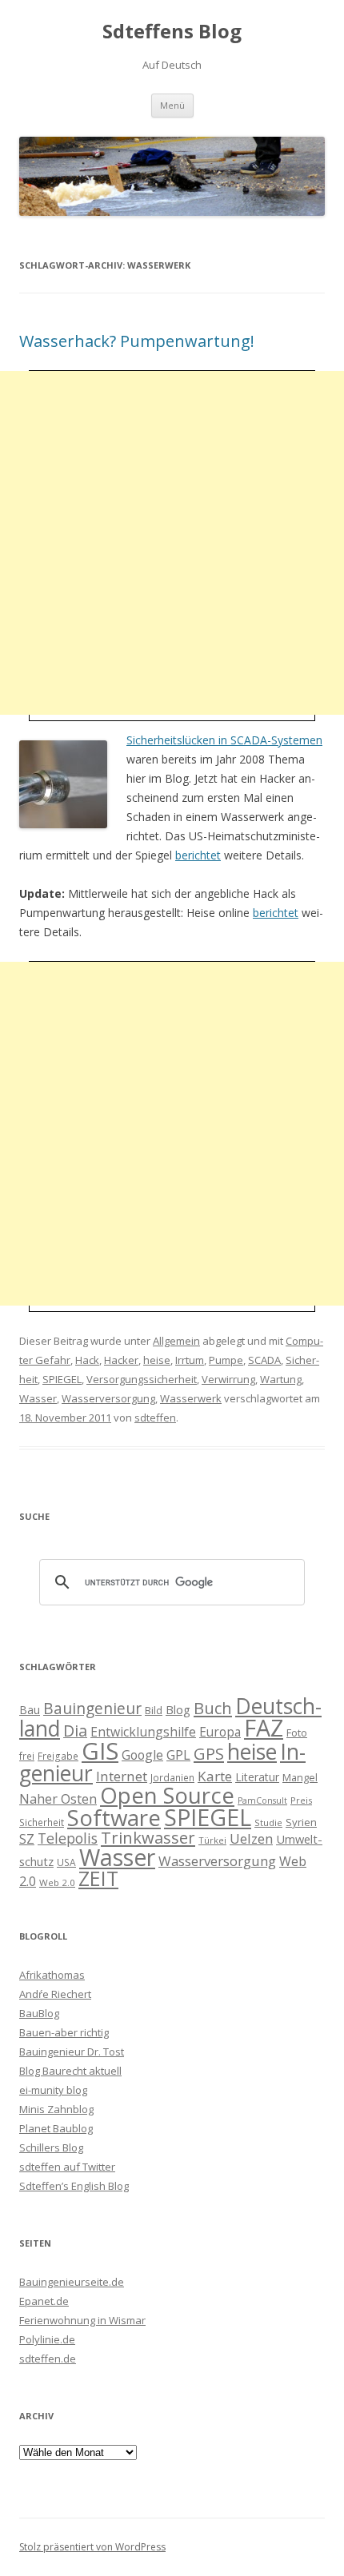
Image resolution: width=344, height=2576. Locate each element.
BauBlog (39, 2013)
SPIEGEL (62, 1379)
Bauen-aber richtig (64, 2032)
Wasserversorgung (108, 1398)
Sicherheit (42, 1822)
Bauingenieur (92, 1709)
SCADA (264, 1360)
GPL (178, 1755)
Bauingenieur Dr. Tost (72, 2052)
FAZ (264, 1728)
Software (114, 1817)
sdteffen (155, 1418)
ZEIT (98, 1878)
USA (66, 1862)
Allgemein (176, 1341)
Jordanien (172, 1777)
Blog (178, 1709)
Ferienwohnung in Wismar (82, 2320)
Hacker (121, 1360)
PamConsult (262, 1800)
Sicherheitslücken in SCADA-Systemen (224, 740)
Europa (220, 1732)
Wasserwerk (191, 1398)
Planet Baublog (56, 2128)
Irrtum (190, 1360)
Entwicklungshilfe (143, 1732)
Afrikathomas (52, 1975)
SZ (27, 1839)
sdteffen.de (48, 2359)
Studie (268, 1822)
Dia (75, 1731)
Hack (87, 1360)
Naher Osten (58, 1799)
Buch (213, 1708)
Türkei (212, 1840)
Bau (30, 1710)
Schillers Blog (51, 2147)
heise (157, 1360)
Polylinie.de (47, 2339)
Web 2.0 (57, 1882)
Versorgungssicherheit (142, 1379)
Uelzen (251, 1838)
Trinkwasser (148, 1837)
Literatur (257, 1777)
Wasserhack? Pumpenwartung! (137, 341)
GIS (100, 1751)
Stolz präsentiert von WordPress (92, 2547)
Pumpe (226, 1360)
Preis (301, 1800)
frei (27, 1756)
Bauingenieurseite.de (72, 2282)
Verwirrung (228, 1379)
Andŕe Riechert (55, 1994)
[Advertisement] (172, 543)
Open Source (167, 1795)
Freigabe (58, 1756)
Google (142, 1755)
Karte (215, 1776)
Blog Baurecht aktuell (70, 2071)
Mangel (300, 1777)
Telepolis (68, 1838)
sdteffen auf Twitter (67, 2167)
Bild (154, 1710)
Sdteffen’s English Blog (74, 2186)
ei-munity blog (53, 2090)
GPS (209, 1753)
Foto (297, 1733)
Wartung (281, 1379)
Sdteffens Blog (172, 32)
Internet (122, 1776)
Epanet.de (44, 2301)
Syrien (301, 1822)
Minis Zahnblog (56, 2109)
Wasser (38, 1398)
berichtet (198, 855)
